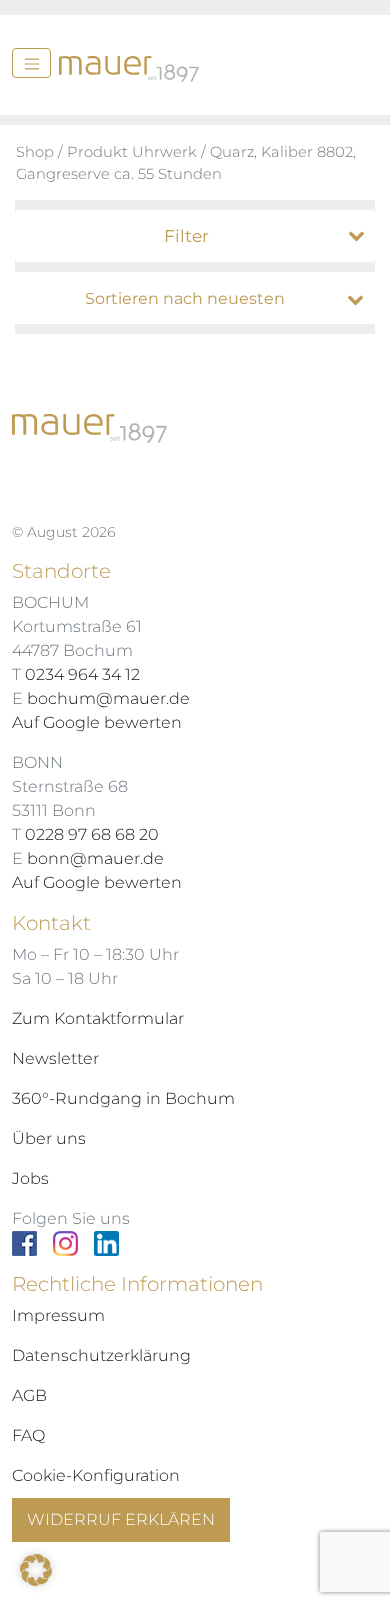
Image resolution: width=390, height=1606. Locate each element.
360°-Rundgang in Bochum (123, 1098)
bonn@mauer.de (95, 858)
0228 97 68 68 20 (92, 834)
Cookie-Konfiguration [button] (96, 1475)
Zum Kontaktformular (98, 1018)
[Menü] (31, 63)
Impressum (58, 1315)
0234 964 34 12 (82, 674)
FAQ (28, 1435)
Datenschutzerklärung (101, 1355)
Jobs (30, 1178)
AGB (29, 1395)
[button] (36, 1570)
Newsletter (55, 1058)
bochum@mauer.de (108, 698)
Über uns (49, 1138)
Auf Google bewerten (97, 722)
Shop (35, 152)
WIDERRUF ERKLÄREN (121, 1519)
